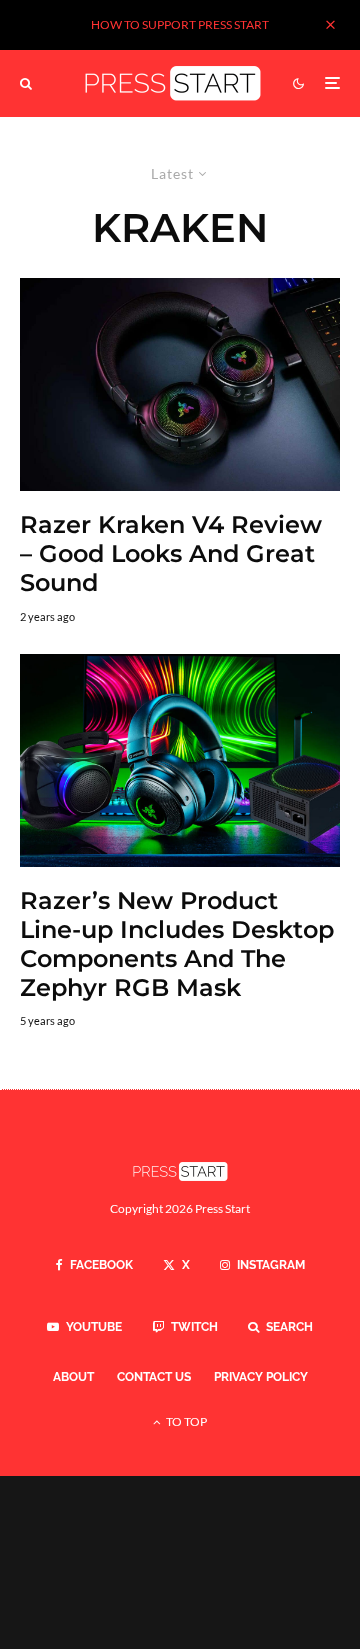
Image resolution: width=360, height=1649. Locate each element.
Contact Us (154, 1377)
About (73, 1377)
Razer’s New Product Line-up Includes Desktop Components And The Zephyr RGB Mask (177, 944)
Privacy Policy (261, 1377)
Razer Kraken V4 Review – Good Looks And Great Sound (171, 554)
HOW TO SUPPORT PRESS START (180, 24)
